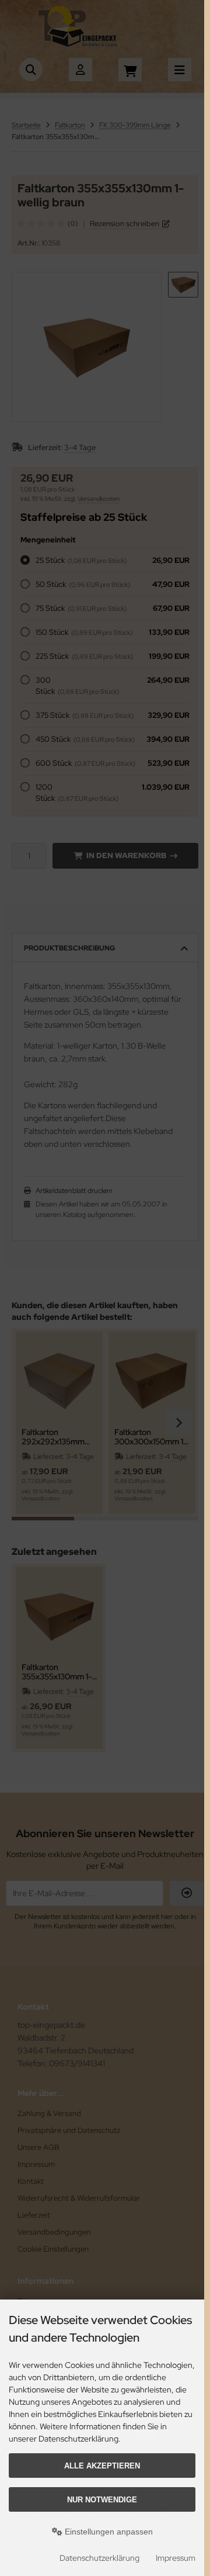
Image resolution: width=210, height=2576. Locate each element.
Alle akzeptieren (102, 2466)
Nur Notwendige (102, 2500)
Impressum (176, 2558)
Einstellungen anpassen (108, 2532)
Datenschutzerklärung (99, 2558)
